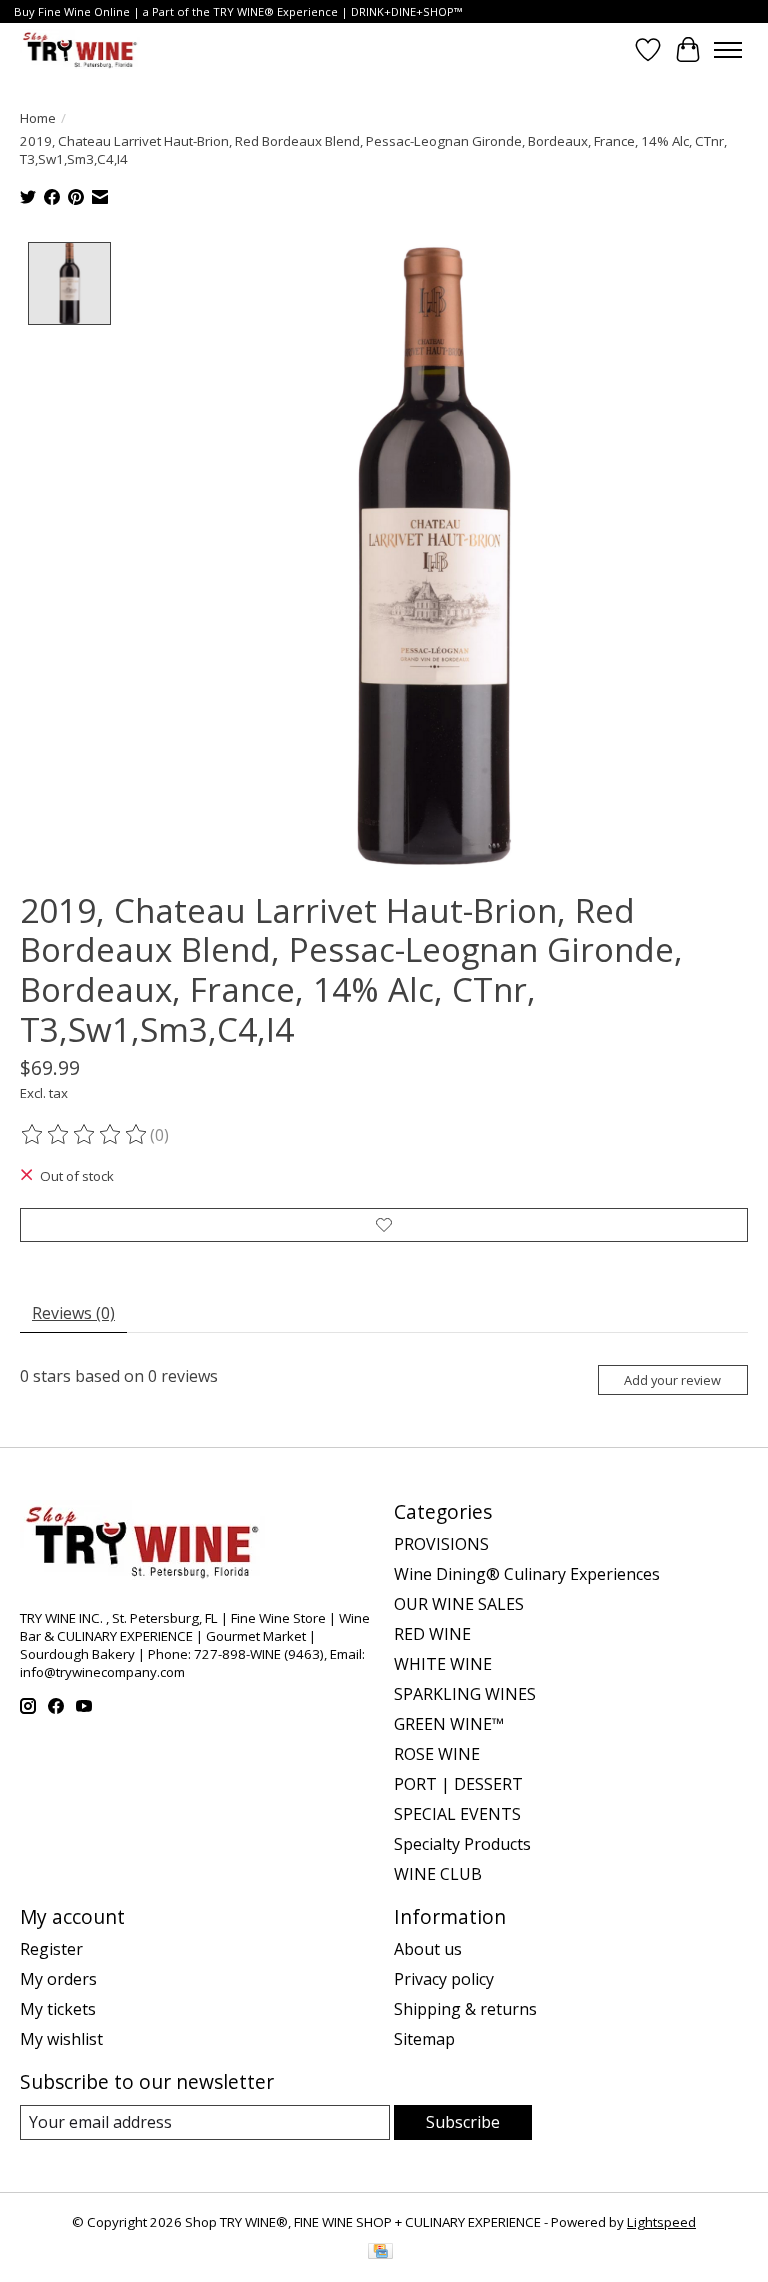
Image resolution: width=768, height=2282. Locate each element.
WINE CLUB (438, 1874)
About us (428, 1949)
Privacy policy (444, 1979)
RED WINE (432, 1634)
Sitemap (424, 2039)
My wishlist (61, 2039)
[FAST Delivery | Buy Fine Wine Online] (80, 49)
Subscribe (463, 2122)
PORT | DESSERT (458, 1784)
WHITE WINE (443, 1664)
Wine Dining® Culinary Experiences (527, 1574)
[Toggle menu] (728, 50)
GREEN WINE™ (449, 1724)
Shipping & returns (465, 2009)
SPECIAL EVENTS (457, 1814)
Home (38, 118)
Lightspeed (661, 2222)
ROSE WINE (437, 1754)
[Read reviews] (85, 1135)
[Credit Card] (380, 2253)
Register (51, 1949)
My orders (58, 1979)
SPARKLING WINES (465, 1694)
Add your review (672, 1380)
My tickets (58, 2009)
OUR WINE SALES (459, 1604)
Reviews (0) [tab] (73, 1313)
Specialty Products (462, 1844)
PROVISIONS (441, 1544)
